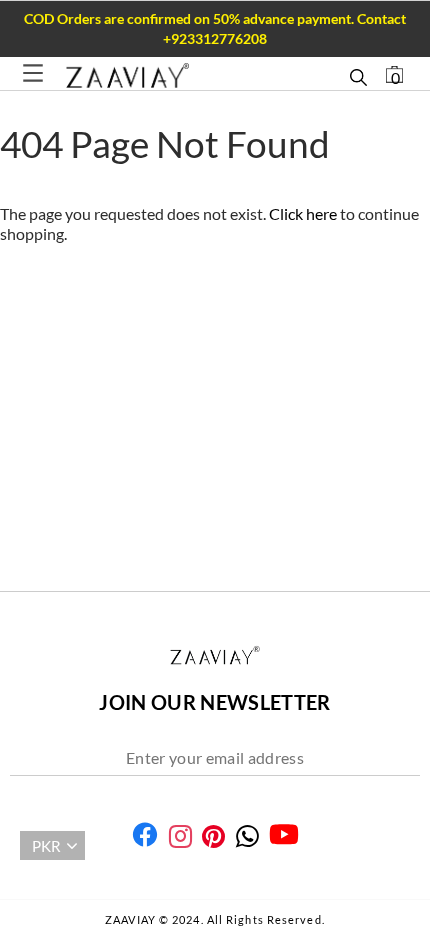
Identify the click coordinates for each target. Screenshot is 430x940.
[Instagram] (180, 836)
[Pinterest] (213, 836)
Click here (304, 213)
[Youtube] (284, 834)
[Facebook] (145, 834)
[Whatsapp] (247, 836)
